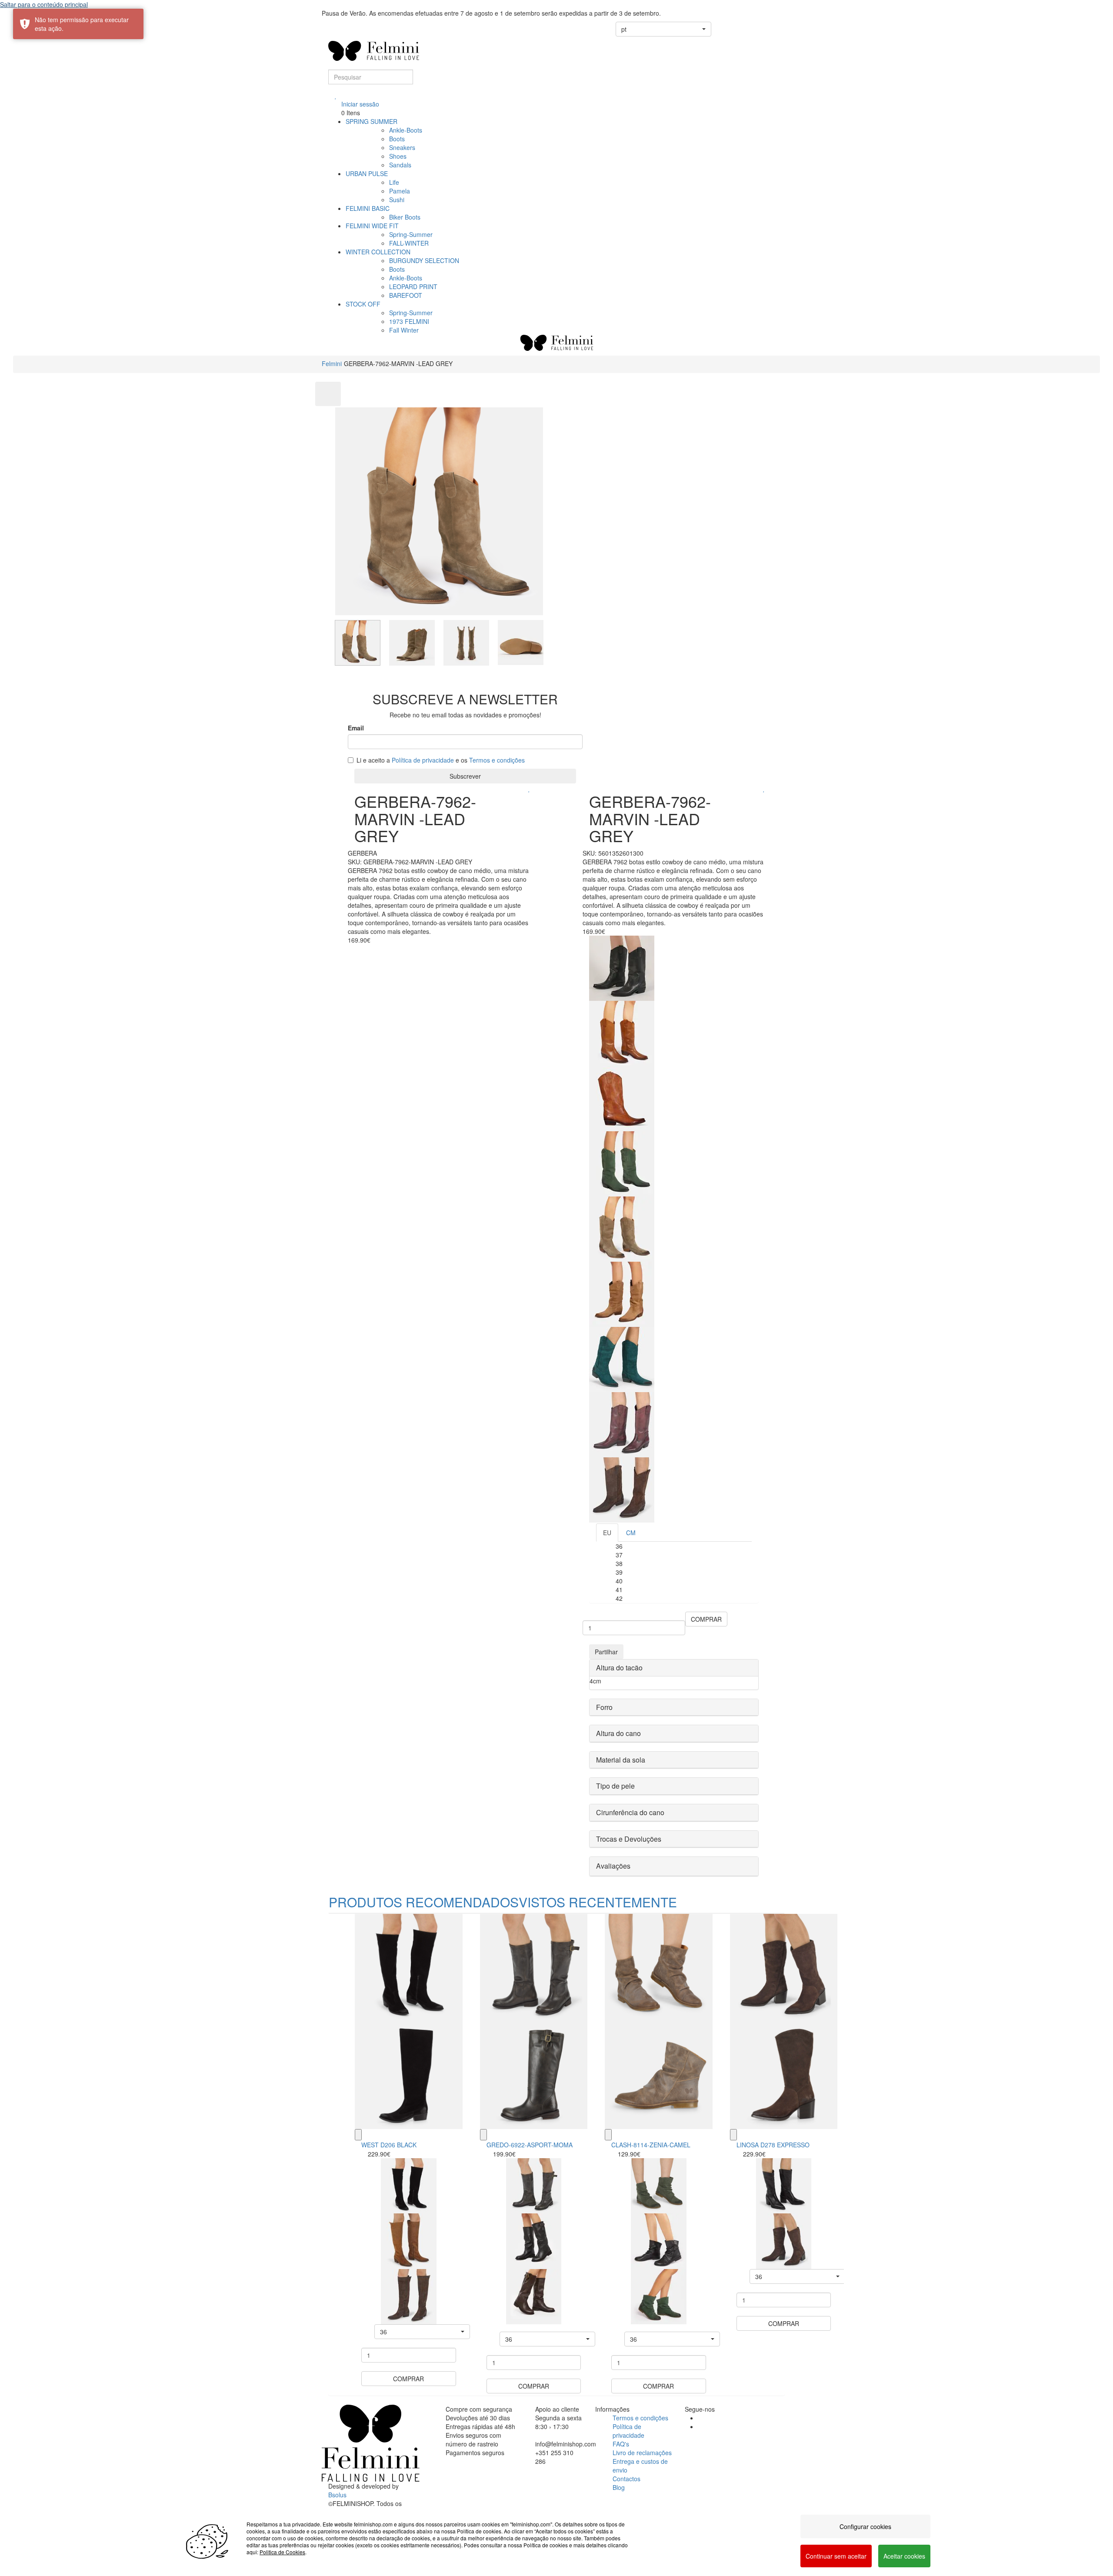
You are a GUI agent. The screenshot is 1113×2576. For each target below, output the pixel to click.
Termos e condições (497, 760)
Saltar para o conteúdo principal (44, 4)
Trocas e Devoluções (629, 1839)
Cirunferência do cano (630, 1812)
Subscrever (465, 776)
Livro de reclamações (642, 2453)
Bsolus (337, 2495)
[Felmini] (371, 2443)
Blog (619, 2487)
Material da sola (621, 1760)
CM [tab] (631, 1533)
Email (356, 728)
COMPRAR (706, 1619)
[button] (663, 29)
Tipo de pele (615, 1786)
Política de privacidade (423, 760)
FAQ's (621, 2444)
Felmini (332, 363)
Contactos (626, 2479)
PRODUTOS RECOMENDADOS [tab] (424, 1902)
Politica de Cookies (282, 2552)
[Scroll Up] (328, 394)
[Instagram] (700, 2426)
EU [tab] (607, 1533)
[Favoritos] (336, 95)
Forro (604, 1707)
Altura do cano (618, 1733)
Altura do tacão (619, 1668)
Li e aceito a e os (441, 760)
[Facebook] (700, 2418)
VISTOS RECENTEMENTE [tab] (598, 1902)
